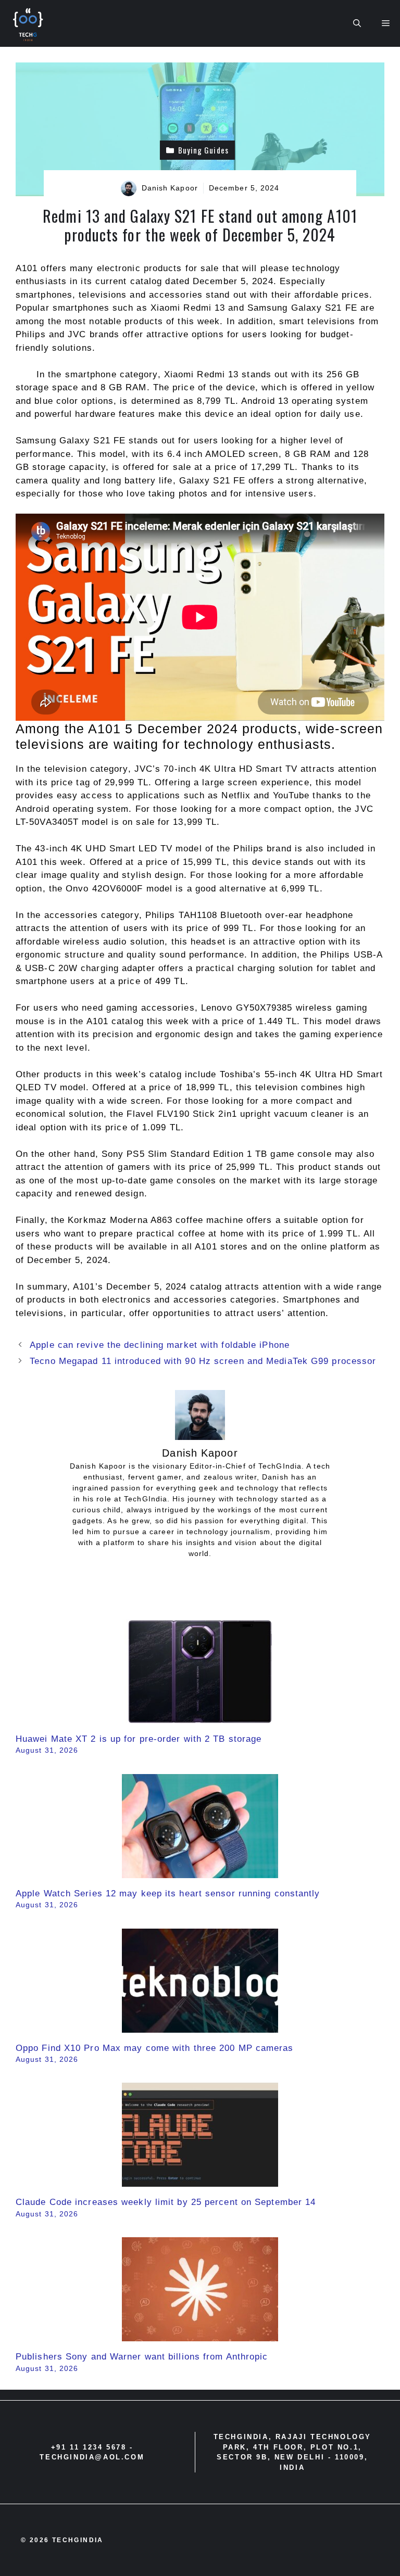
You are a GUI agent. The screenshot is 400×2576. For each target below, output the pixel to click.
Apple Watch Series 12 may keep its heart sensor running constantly (168, 1893)
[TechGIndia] (29, 23)
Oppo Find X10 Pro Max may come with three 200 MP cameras (155, 2048)
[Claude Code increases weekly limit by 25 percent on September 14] (200, 2180)
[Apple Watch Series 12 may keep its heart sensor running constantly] (200, 1871)
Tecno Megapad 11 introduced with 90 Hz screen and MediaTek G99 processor (203, 1361)
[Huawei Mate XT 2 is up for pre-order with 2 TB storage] (200, 1717)
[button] (357, 23)
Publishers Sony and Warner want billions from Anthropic (142, 2357)
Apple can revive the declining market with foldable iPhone (160, 1345)
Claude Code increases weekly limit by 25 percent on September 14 (166, 2202)
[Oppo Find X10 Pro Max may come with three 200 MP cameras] (200, 2026)
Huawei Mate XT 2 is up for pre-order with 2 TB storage (139, 1739)
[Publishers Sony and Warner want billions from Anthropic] (200, 2335)
